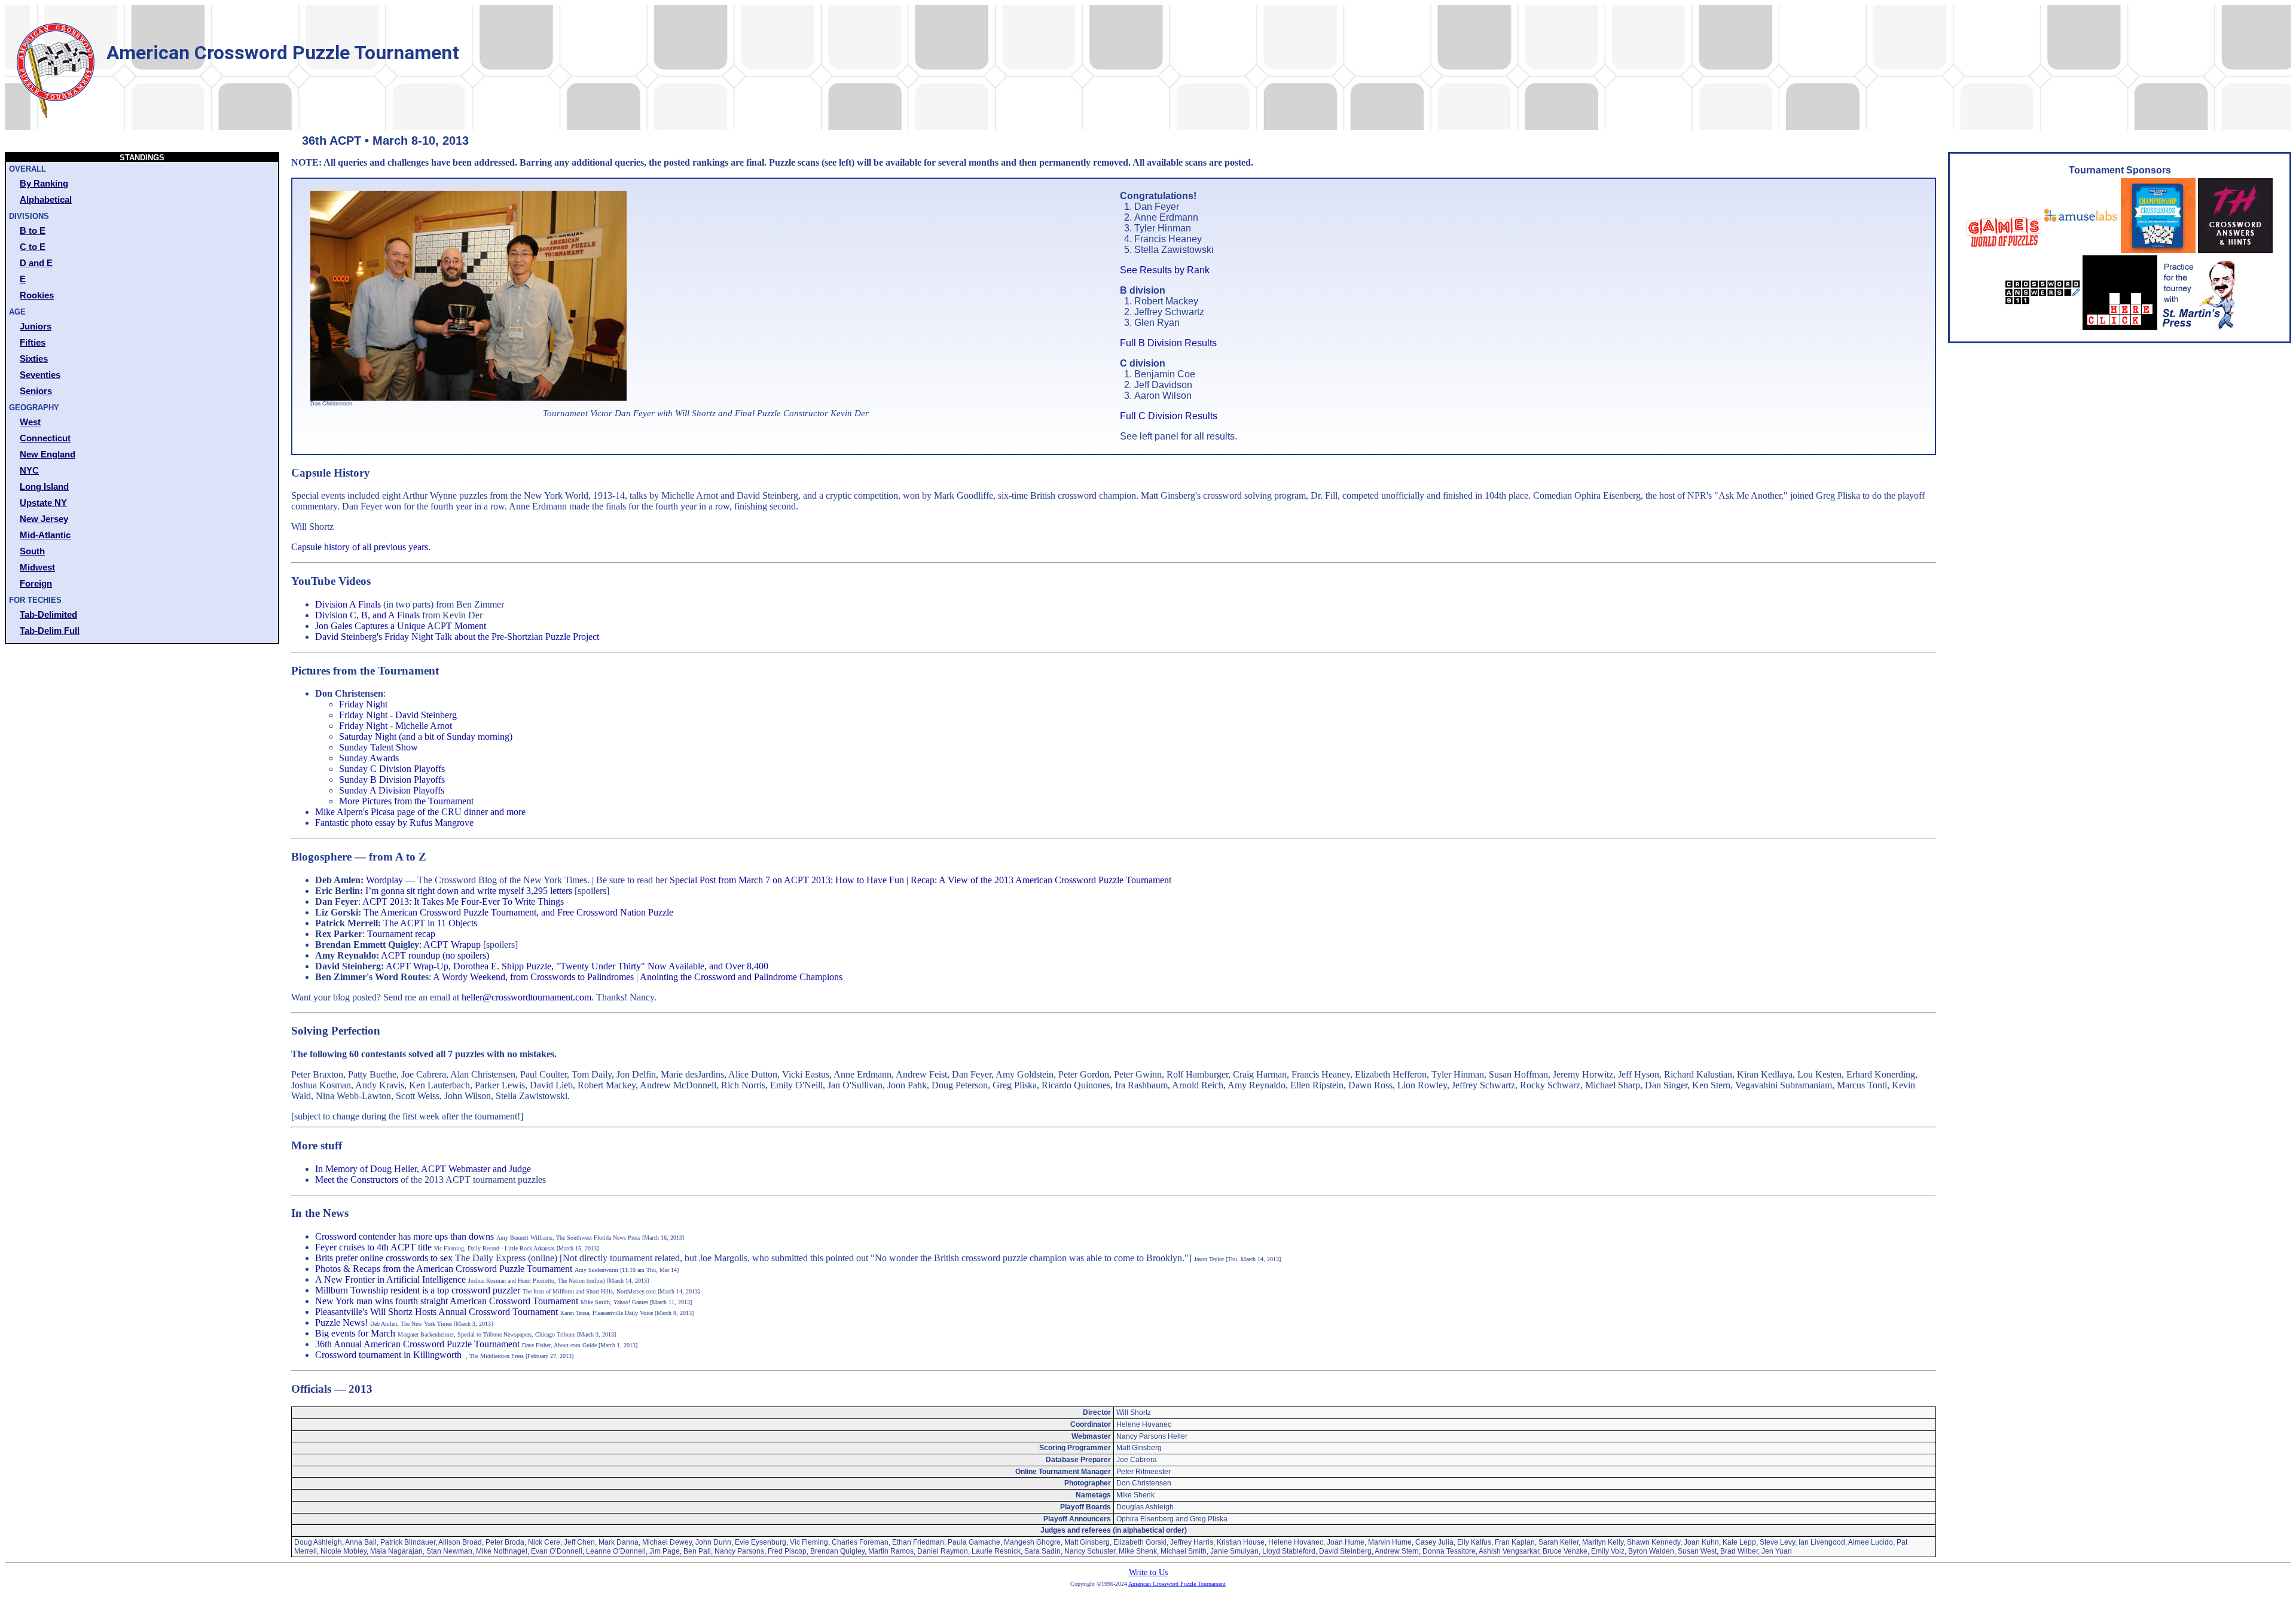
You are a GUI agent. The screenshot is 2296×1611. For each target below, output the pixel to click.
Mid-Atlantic (45, 535)
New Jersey (44, 519)
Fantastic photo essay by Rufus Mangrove (394, 823)
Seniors (36, 391)
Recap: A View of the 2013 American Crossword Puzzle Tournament (1041, 880)
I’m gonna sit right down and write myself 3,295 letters (469, 891)
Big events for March (355, 1333)
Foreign (36, 583)
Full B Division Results (1168, 343)
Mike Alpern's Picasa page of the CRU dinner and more (420, 812)
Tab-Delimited (48, 614)
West (30, 422)
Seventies (40, 375)
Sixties (34, 358)
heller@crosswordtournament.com (526, 997)
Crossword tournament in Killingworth (388, 1355)
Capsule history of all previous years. (361, 547)
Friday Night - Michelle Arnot (396, 726)
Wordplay (384, 880)
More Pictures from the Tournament (406, 801)
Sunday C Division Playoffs (392, 769)
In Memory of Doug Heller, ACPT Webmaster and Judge (423, 1169)
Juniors (36, 326)
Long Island (44, 486)
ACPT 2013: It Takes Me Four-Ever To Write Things (463, 901)
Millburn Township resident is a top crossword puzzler (418, 1290)
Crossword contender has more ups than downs (404, 1236)
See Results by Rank (1165, 270)
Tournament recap (401, 934)
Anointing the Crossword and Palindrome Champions (741, 977)
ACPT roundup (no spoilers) (435, 955)
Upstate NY (43, 503)
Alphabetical (46, 199)
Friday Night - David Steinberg (398, 715)
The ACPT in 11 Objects (430, 923)
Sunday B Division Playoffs (392, 779)
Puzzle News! (341, 1322)
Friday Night (363, 704)
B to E (33, 231)
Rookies (37, 295)
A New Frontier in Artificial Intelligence (390, 1279)
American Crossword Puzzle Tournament (1177, 1584)
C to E (33, 247)
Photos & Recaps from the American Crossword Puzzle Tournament (444, 1269)
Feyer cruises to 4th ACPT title (373, 1247)
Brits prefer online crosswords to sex (384, 1258)
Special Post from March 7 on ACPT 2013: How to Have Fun (787, 880)
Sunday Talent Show (378, 747)
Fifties (33, 342)
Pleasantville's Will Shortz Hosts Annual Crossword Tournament (436, 1312)
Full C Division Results (1169, 416)
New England (48, 454)
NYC (29, 470)
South (32, 551)
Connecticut (45, 438)
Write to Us (1148, 1572)
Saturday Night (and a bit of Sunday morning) (426, 736)
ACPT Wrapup (452, 945)
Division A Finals (348, 604)
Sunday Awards (369, 758)
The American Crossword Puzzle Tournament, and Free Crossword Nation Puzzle (518, 912)
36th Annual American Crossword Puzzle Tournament (417, 1344)
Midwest (37, 567)
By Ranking (44, 183)
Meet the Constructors (357, 1180)
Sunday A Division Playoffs (392, 790)
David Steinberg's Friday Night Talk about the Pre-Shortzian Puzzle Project (457, 637)
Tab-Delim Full (50, 631)
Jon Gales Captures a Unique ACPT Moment (401, 626)
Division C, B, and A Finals (367, 615)
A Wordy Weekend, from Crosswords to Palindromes (533, 977)
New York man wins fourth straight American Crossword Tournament (447, 1301)
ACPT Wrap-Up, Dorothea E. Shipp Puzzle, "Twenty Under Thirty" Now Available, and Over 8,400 (577, 966)
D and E (36, 263)
